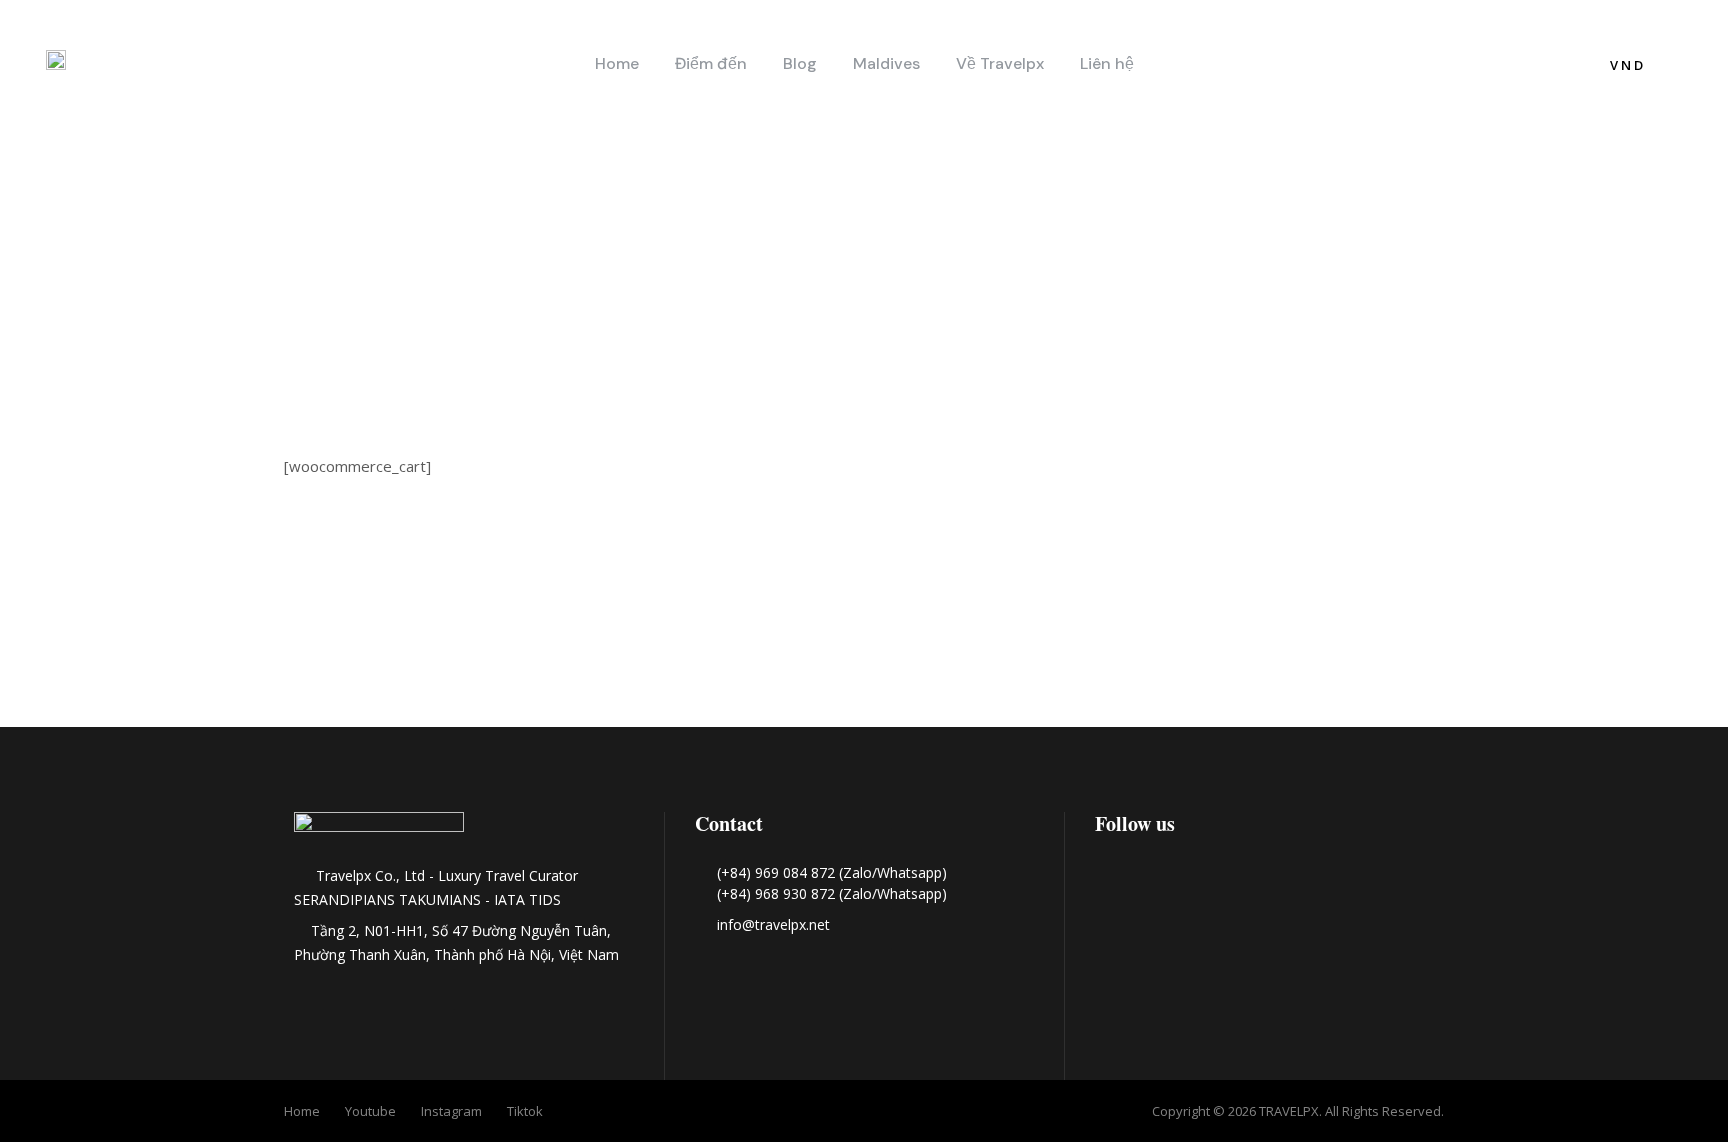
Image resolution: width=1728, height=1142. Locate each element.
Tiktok (525, 1111)
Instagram (451, 1111)
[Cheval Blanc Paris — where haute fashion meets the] (519, 649)
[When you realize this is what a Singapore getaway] (1555, 649)
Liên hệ (1107, 63)
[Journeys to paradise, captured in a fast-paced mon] (864, 649)
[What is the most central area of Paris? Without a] (173, 649)
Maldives (886, 63)
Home (617, 63)
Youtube (370, 1111)
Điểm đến (711, 63)
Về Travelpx (1000, 63)
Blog (800, 63)
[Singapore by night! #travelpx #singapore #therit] (1210, 649)
